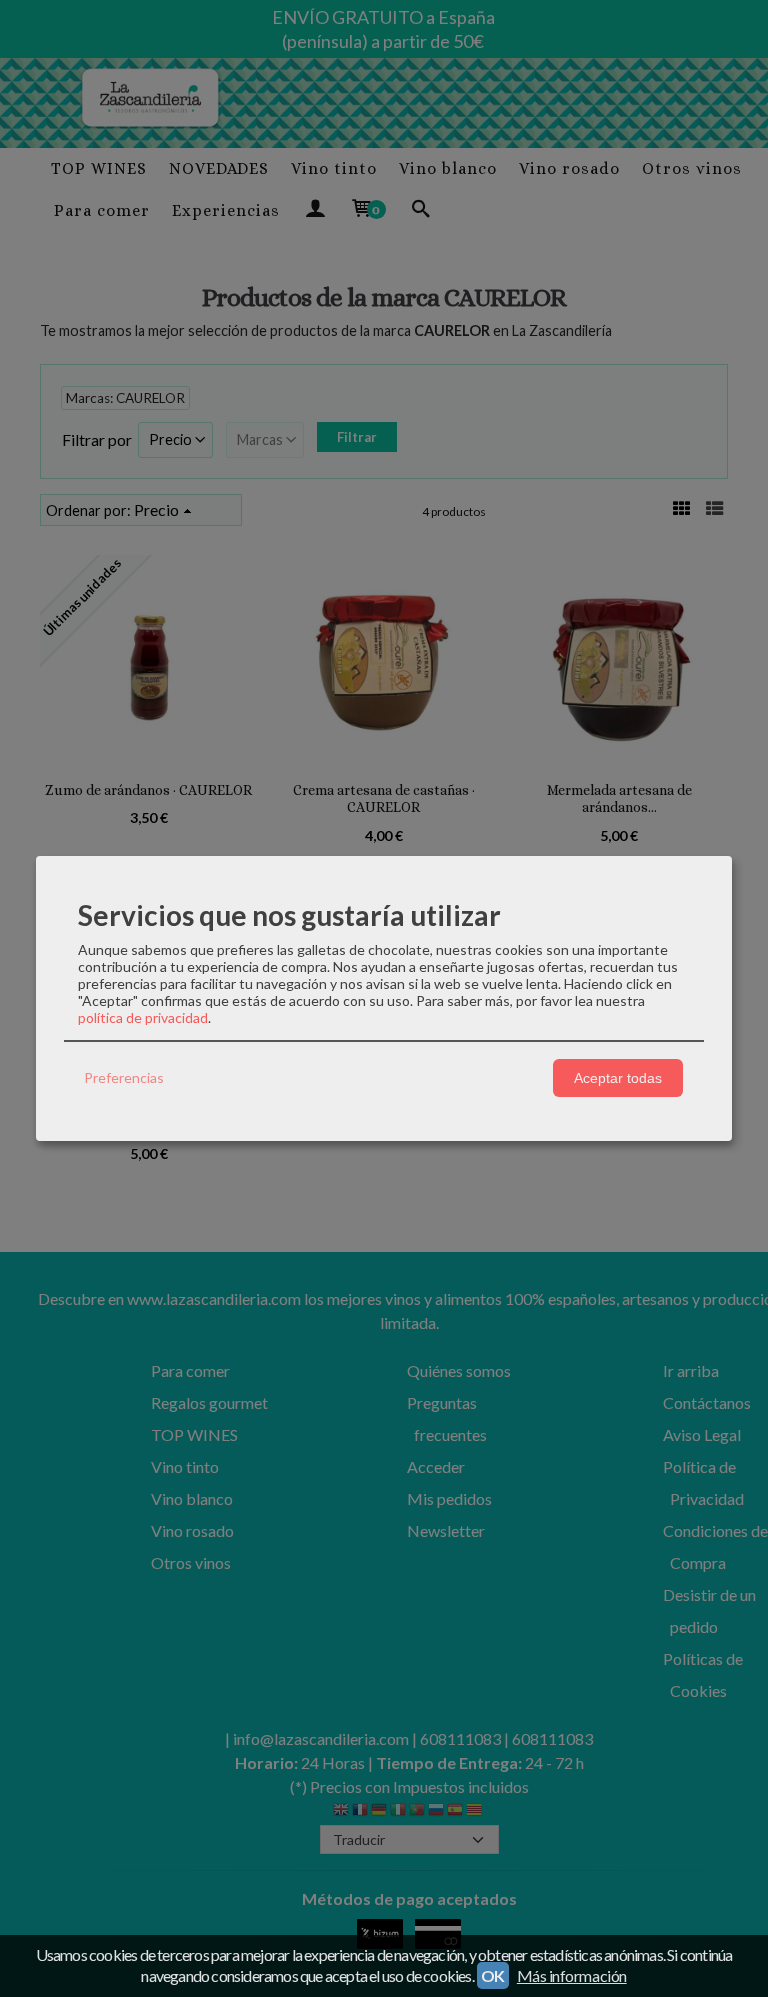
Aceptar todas (618, 1078)
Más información (572, 1975)
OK (493, 1975)
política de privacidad (143, 1017)
